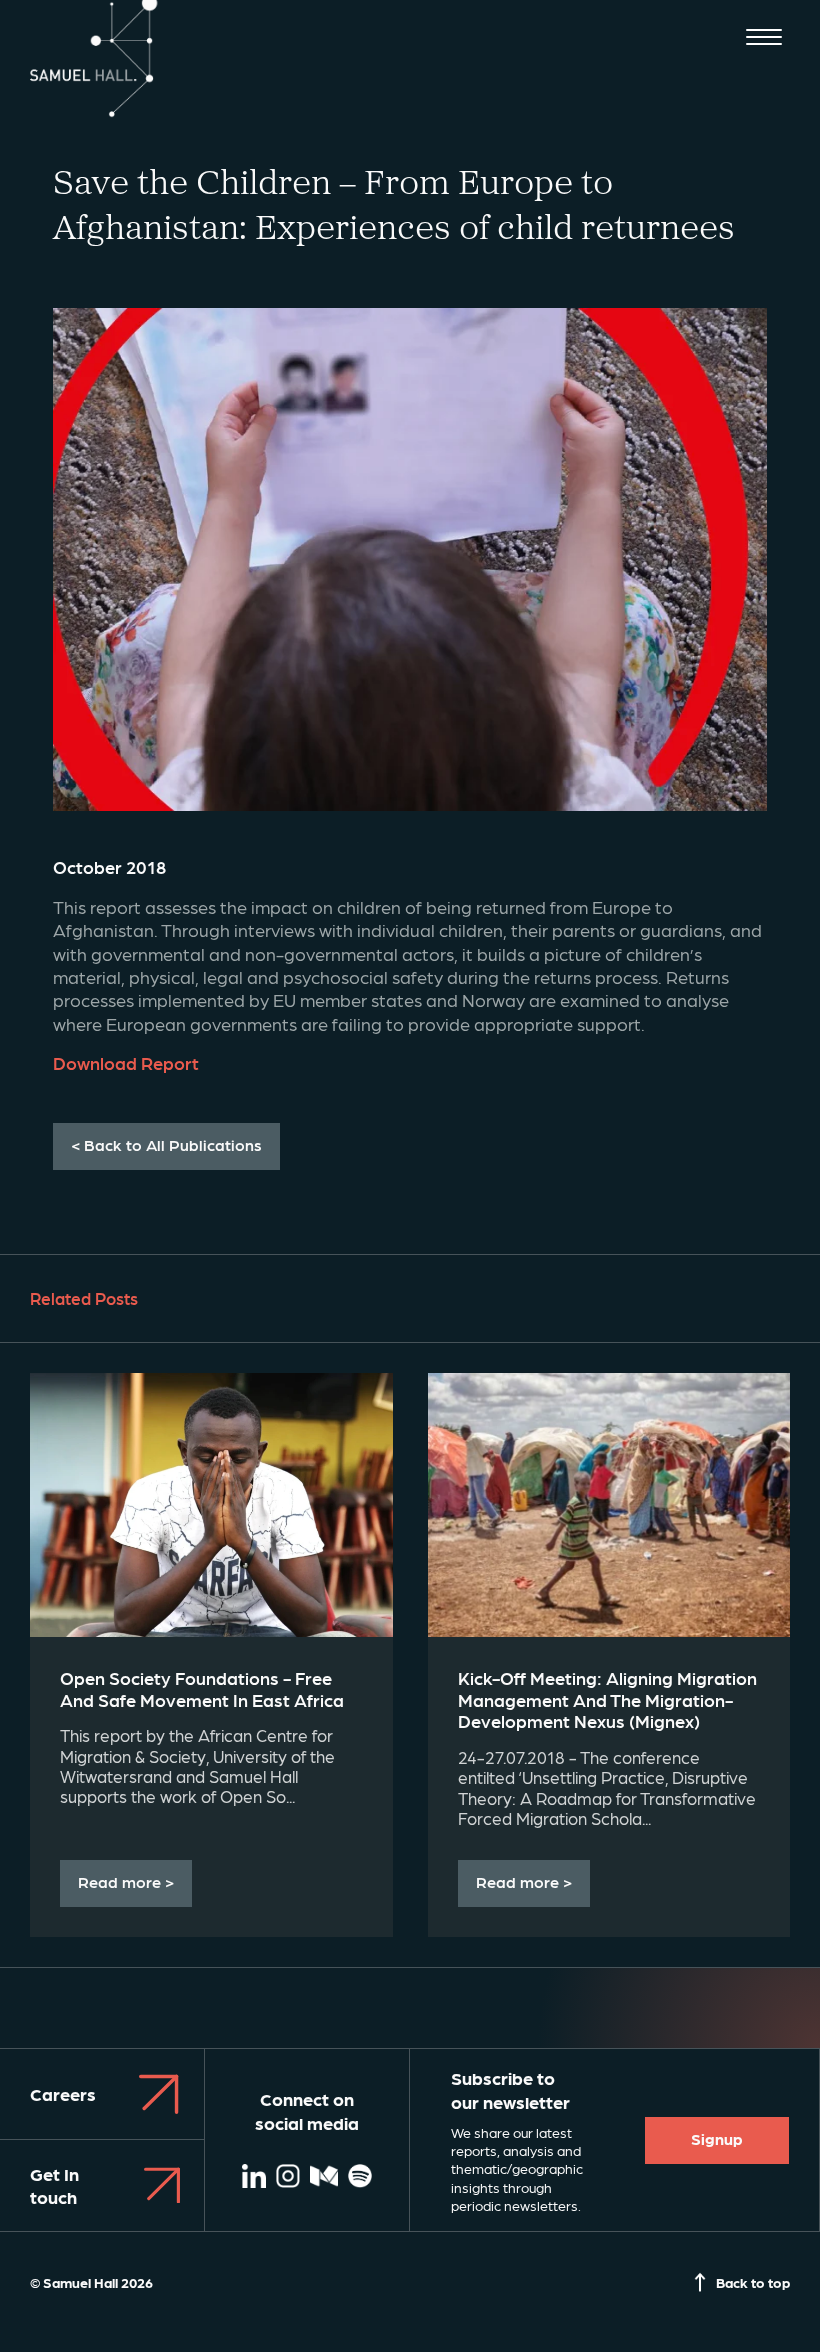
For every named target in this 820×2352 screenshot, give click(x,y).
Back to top (753, 2282)
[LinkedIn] (254, 2178)
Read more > (126, 1881)
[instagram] (288, 2178)
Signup (717, 2138)
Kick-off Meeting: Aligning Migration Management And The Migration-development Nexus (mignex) (607, 1699)
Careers (63, 2093)
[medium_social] (324, 2178)
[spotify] (360, 2178)
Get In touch (54, 2185)
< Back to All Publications (166, 1144)
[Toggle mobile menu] (764, 39)
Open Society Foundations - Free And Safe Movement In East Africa (202, 1688)
